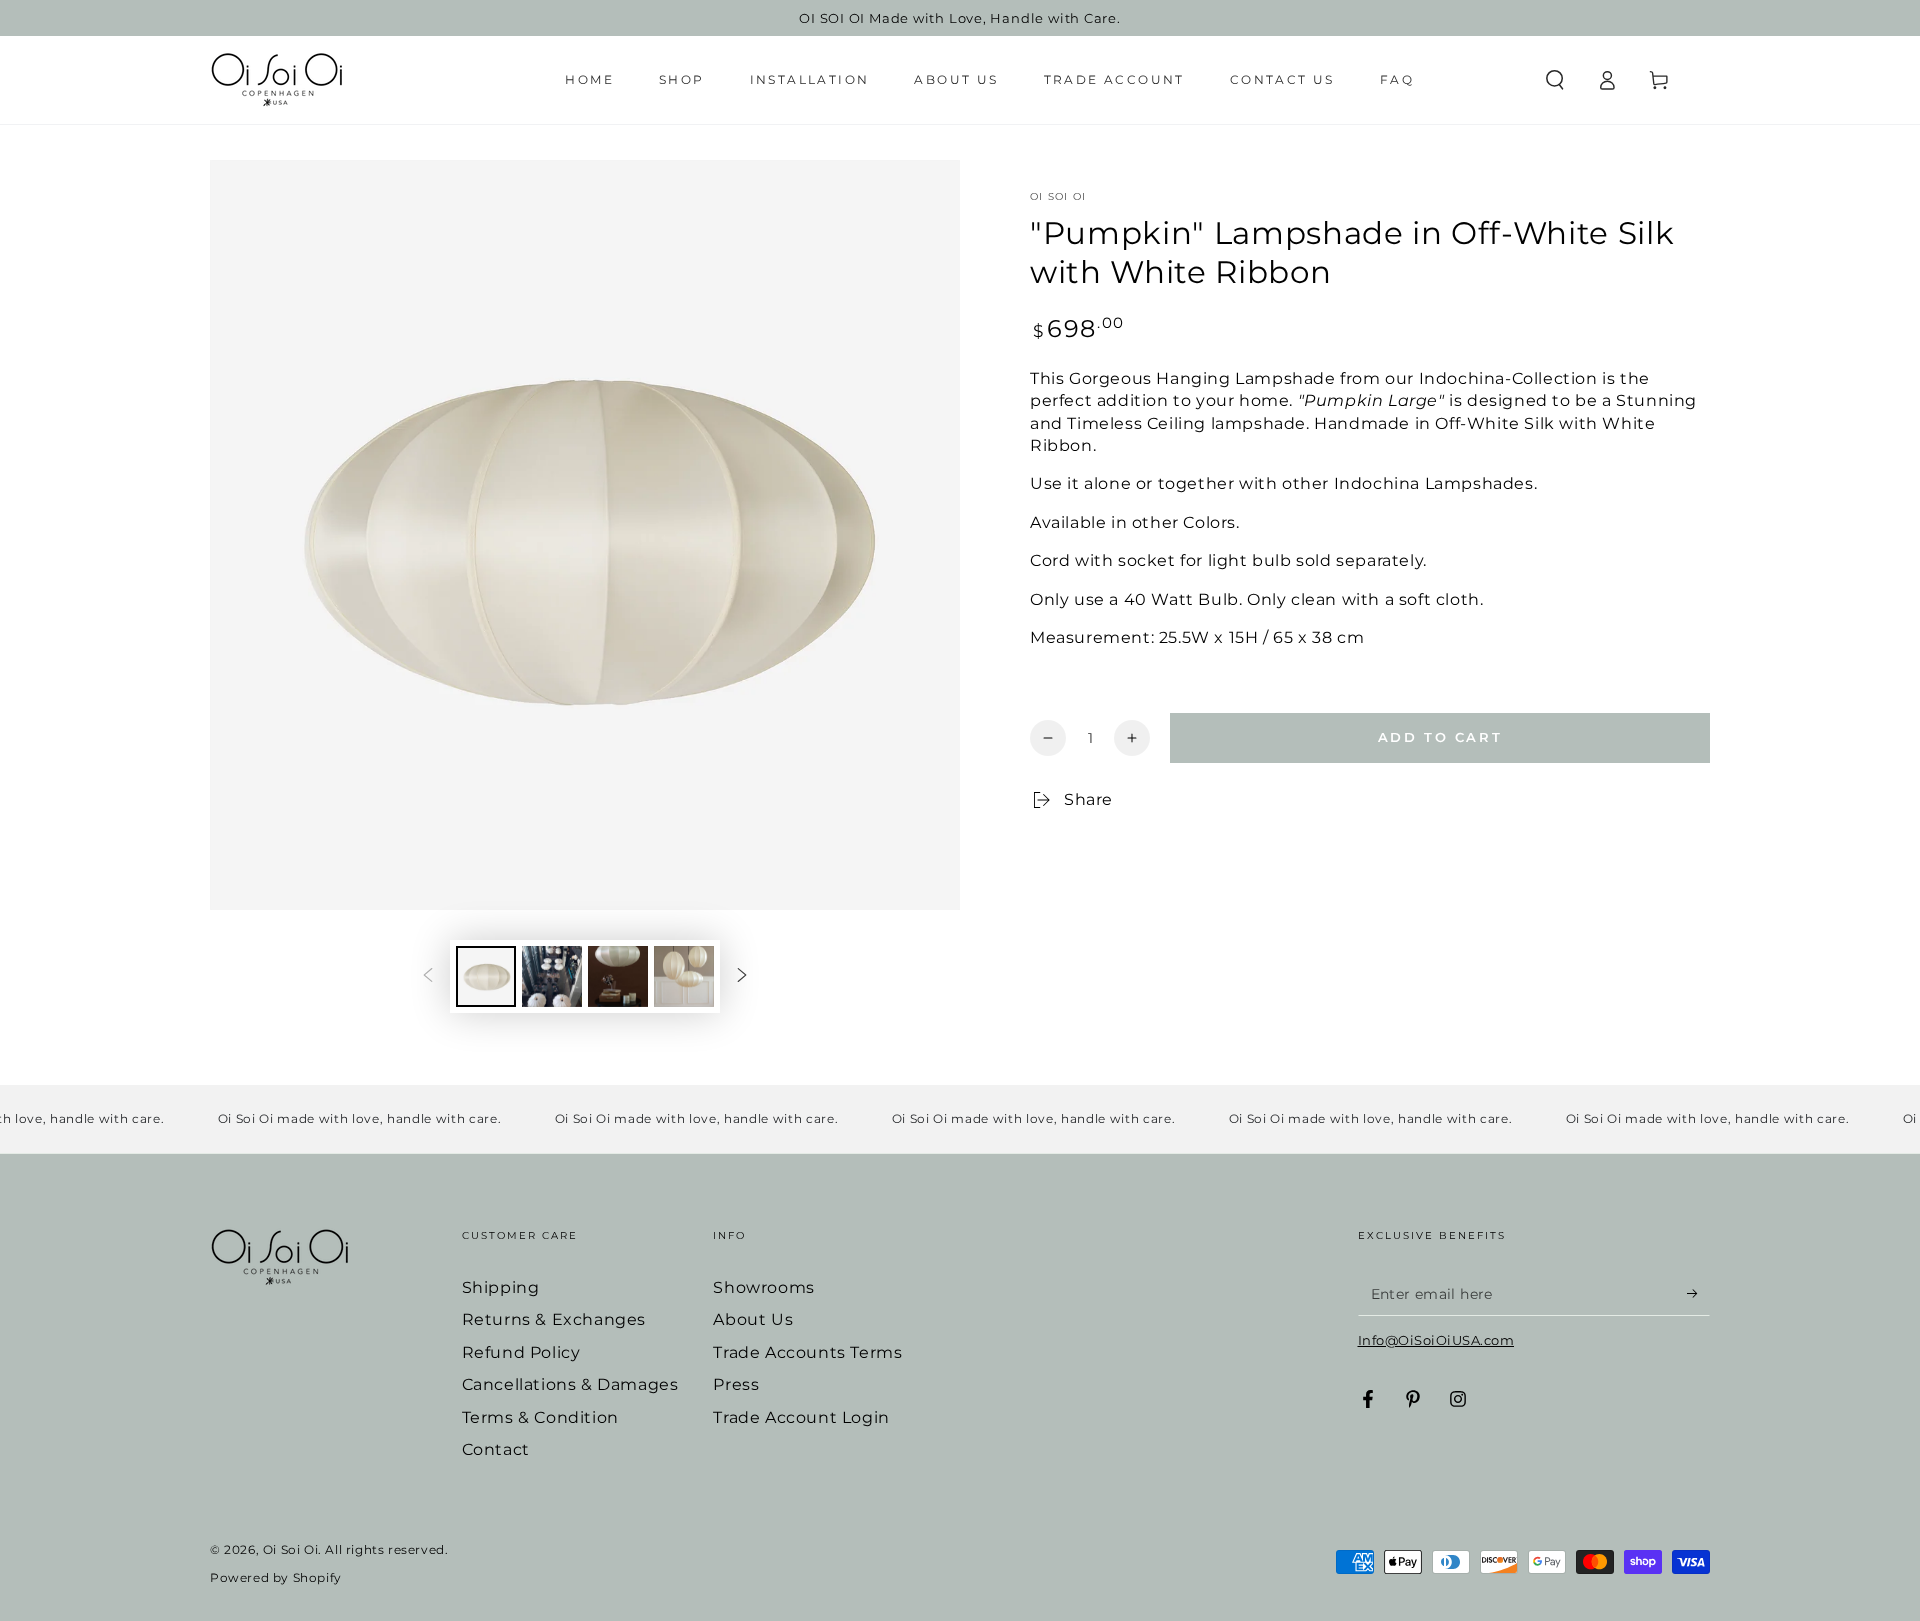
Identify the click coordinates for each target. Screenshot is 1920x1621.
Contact (496, 1449)
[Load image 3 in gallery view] (618, 976)
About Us (753, 1319)
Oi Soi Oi (1058, 196)
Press (736, 1384)
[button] (1555, 80)
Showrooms (763, 1287)
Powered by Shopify (276, 1577)
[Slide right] (742, 977)
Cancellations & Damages (570, 1384)
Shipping (501, 1287)
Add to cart (1440, 737)
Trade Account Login (801, 1417)
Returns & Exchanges (554, 1319)
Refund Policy (521, 1352)
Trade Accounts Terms (807, 1352)
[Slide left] (428, 977)
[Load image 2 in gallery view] (552, 976)
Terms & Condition (540, 1417)
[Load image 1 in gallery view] (486, 976)
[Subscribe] (1698, 1293)
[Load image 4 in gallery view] (684, 976)
